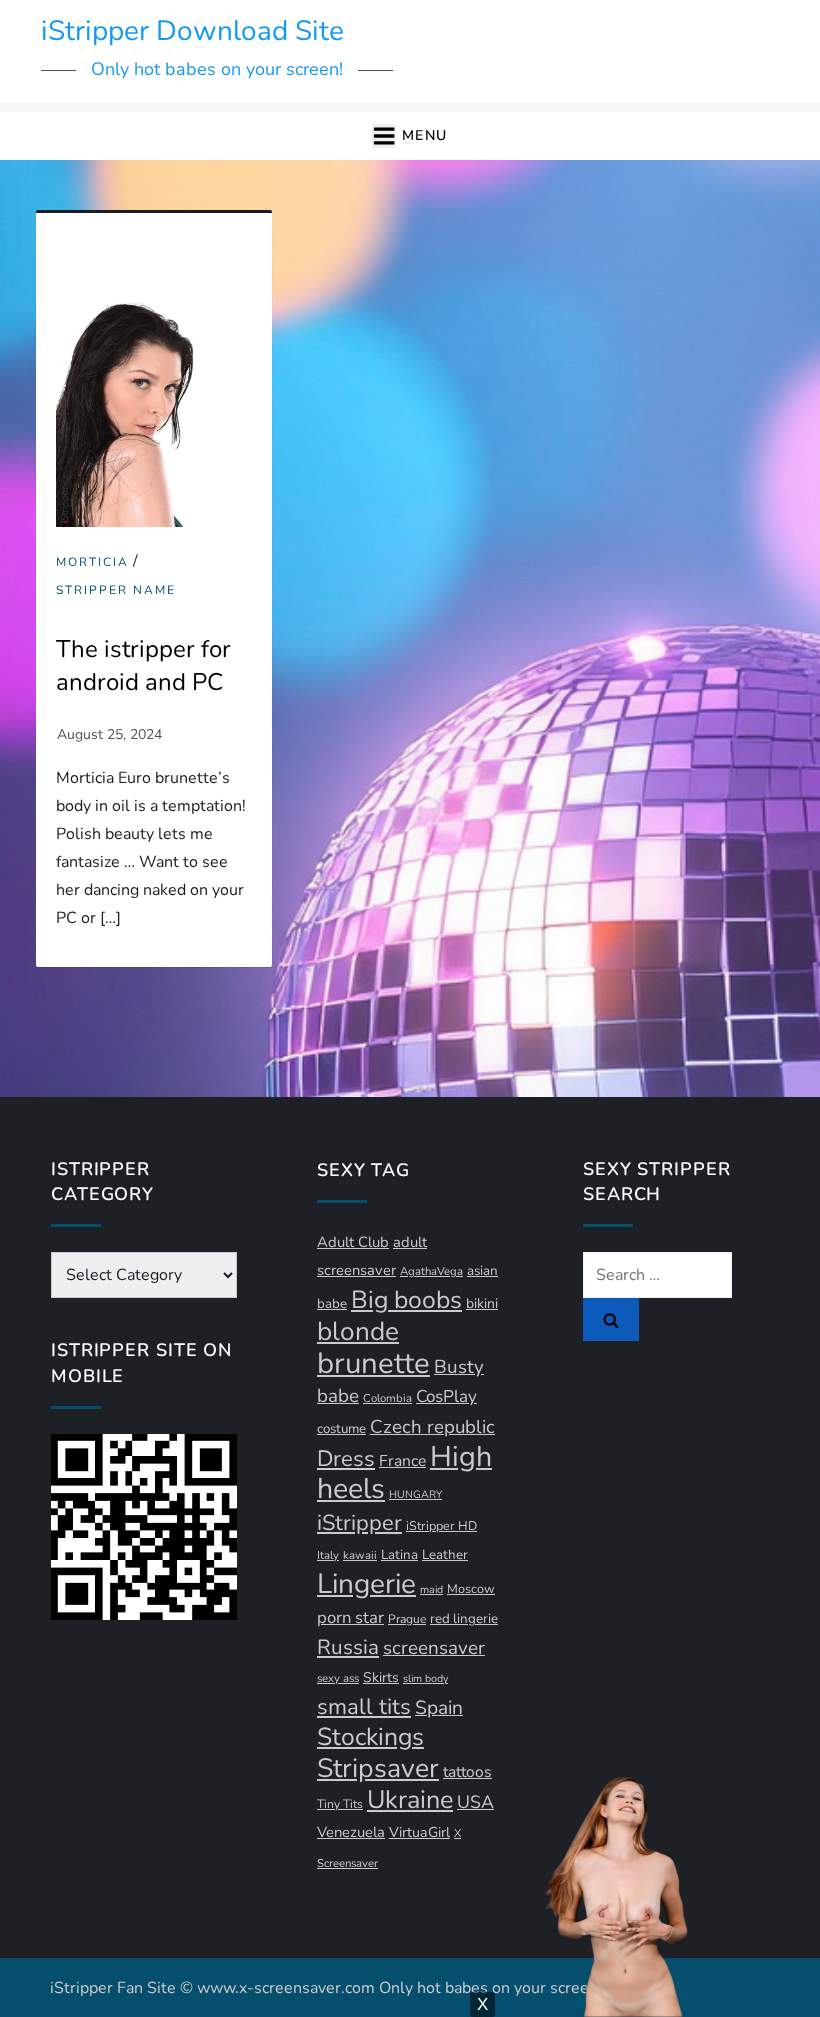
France (402, 1461)
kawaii (360, 1555)
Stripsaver (378, 1768)
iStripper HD (441, 1525)
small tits (364, 1707)
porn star (350, 1617)
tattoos (467, 1772)
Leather (445, 1555)
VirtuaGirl (419, 1832)
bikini (482, 1303)
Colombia (387, 1398)
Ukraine (410, 1799)
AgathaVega (431, 1271)
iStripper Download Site (192, 31)
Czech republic (432, 1427)
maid (431, 1589)
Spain (439, 1708)
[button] (409, 136)
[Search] (611, 1319)
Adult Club (353, 1242)
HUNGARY (415, 1494)
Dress (346, 1459)
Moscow (471, 1588)
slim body (425, 1678)
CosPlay (446, 1396)
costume (341, 1429)
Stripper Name (116, 590)
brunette (373, 1363)
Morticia (92, 562)
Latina (399, 1555)
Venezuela (351, 1832)
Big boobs (406, 1300)
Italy (328, 1555)
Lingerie (366, 1584)
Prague (407, 1619)
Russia (348, 1647)
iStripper (359, 1523)
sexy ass (338, 1678)
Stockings (370, 1737)
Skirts (381, 1677)
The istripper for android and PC (143, 666)
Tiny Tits (340, 1804)
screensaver (434, 1648)
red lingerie (464, 1619)
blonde (358, 1331)
